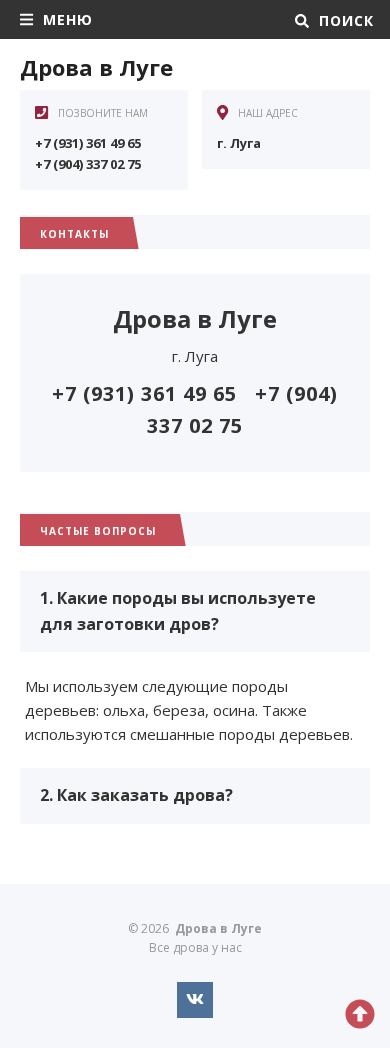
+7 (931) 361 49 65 (88, 143)
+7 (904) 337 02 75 (88, 164)
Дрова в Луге (96, 67)
